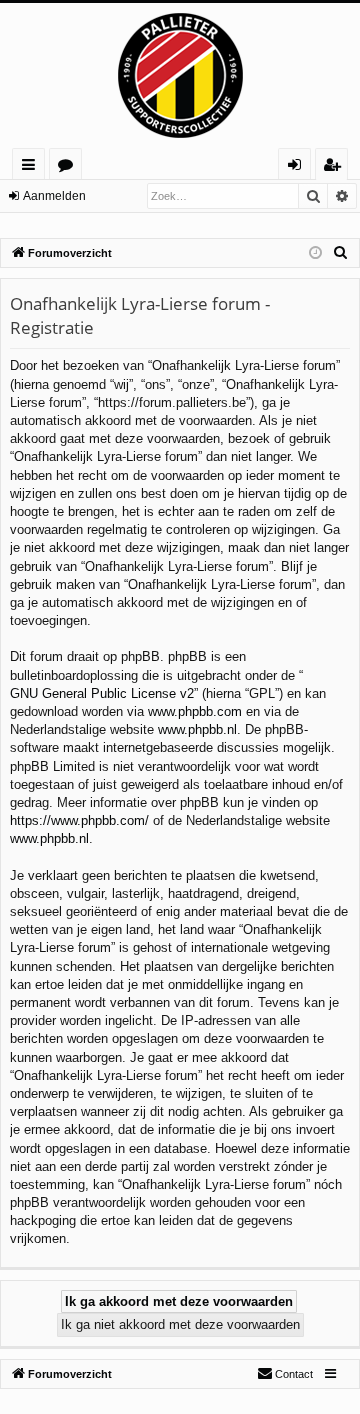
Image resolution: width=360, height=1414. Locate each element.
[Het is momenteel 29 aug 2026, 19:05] (315, 253)
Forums (69, 167)
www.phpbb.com (195, 711)
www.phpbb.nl (197, 729)
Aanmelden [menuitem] (298, 167)
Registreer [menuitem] (336, 167)
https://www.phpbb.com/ (79, 820)
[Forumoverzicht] (180, 75)
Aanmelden (54, 196)
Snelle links (32, 167)
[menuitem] (341, 253)
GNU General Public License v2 (102, 693)
